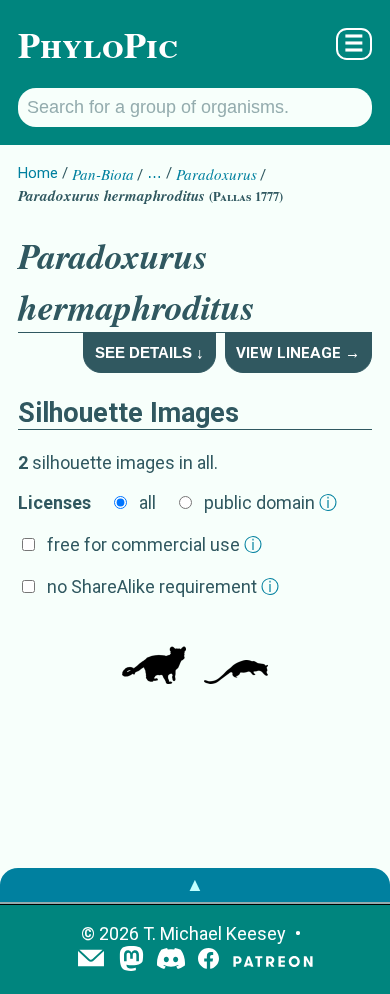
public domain (270, 502)
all (147, 502)
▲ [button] (195, 884)
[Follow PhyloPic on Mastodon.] (131, 960)
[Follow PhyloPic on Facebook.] (208, 960)
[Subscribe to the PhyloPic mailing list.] (91, 960)
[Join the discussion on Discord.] (171, 960)
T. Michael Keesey (214, 933)
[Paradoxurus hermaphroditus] (154, 654)
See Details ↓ (149, 352)
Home (38, 173)
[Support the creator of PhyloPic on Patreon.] (273, 960)
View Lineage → (298, 353)
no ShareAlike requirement (163, 586)
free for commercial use (154, 544)
